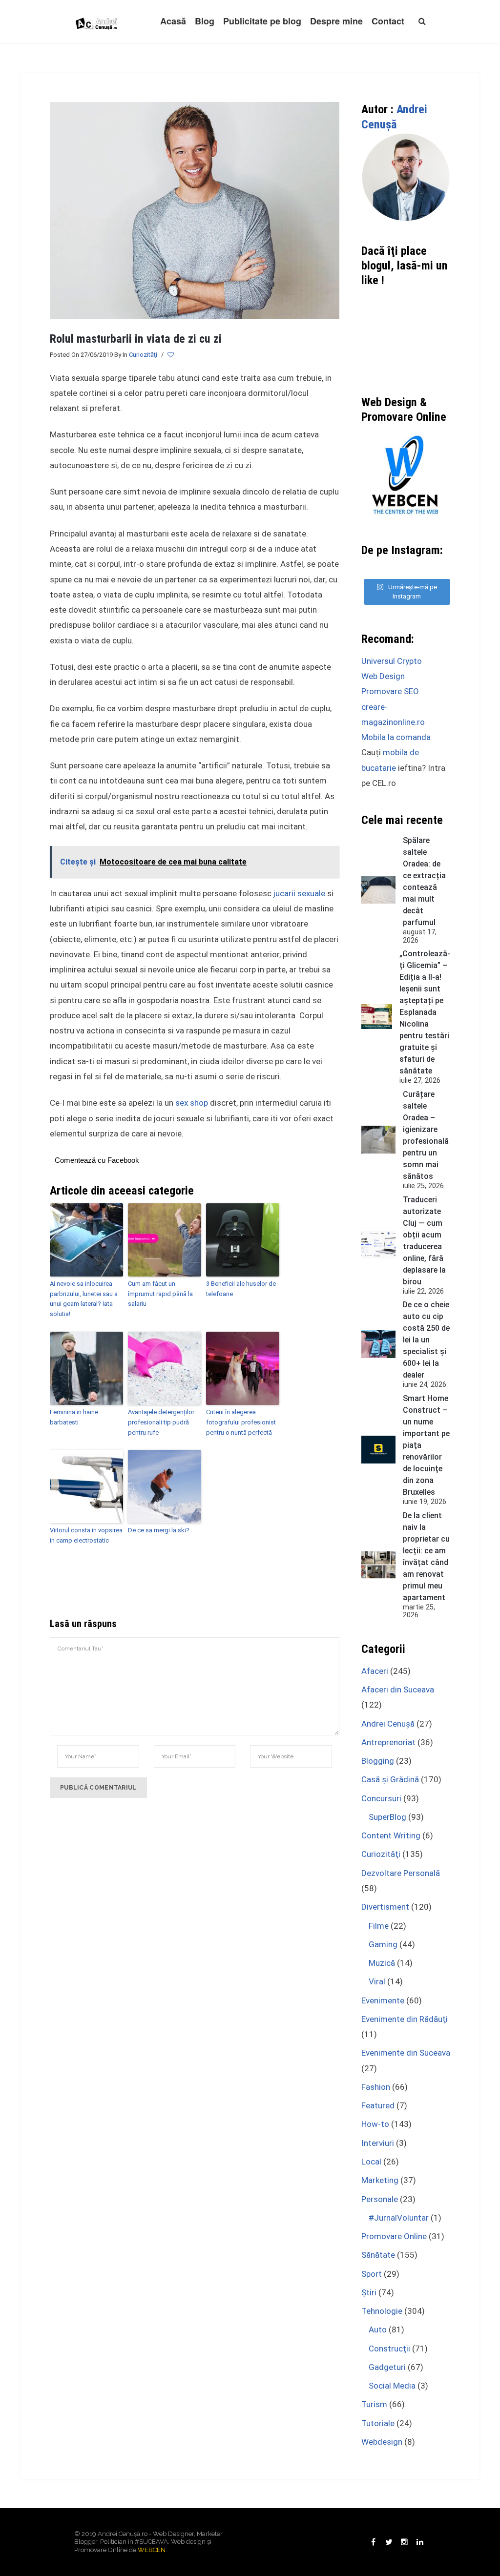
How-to (375, 2124)
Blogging (378, 1761)
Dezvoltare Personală (401, 1873)
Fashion (376, 2087)
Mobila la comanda (396, 737)
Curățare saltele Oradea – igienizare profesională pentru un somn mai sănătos (426, 1135)
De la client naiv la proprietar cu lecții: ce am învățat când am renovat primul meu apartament (426, 1556)
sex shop (192, 1103)
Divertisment (385, 1907)
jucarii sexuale (299, 893)
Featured (378, 2105)
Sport (372, 2274)
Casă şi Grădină (390, 1779)
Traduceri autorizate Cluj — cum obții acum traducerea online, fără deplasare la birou (424, 1241)
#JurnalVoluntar (399, 2218)
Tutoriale (378, 2423)
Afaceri (375, 1671)
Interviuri (378, 2143)
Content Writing (391, 1835)
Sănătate (378, 2255)
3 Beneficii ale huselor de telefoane (241, 1289)
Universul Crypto (392, 661)
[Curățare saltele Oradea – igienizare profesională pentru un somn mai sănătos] (378, 1140)
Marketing (380, 2180)
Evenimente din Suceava (406, 2053)
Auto (378, 2329)
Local (371, 2162)
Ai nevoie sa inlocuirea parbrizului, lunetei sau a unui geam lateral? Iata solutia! (84, 1299)
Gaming (383, 1944)
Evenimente (383, 2000)
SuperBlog (387, 1817)
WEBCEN (152, 2550)
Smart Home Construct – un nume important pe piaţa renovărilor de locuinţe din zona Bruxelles (426, 1445)
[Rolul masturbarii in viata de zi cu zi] (195, 210)
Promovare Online (394, 2236)
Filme (379, 1926)
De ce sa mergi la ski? (159, 1530)
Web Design (383, 676)
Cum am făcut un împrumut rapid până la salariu (160, 1294)
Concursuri (381, 1798)
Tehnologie (382, 2311)
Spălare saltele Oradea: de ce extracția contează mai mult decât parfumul (424, 881)
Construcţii (389, 2349)
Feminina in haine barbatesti (74, 1417)
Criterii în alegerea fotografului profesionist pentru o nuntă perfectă (241, 1422)
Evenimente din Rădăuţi (405, 2019)
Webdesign (382, 2442)
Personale (380, 2199)
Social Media (392, 2386)
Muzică (382, 1963)
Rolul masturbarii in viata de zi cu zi (136, 339)
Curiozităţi (143, 355)
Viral (377, 1981)
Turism (374, 2404)
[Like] (171, 355)
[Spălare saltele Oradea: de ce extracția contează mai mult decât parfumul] (378, 890)
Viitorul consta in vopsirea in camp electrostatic (86, 1535)
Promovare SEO (390, 691)
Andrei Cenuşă (388, 1724)
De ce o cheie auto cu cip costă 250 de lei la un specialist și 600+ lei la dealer (426, 1340)
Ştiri (369, 2292)
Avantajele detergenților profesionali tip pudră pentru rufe (161, 1422)
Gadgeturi (387, 2367)
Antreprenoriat (388, 1742)
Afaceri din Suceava (398, 1690)
